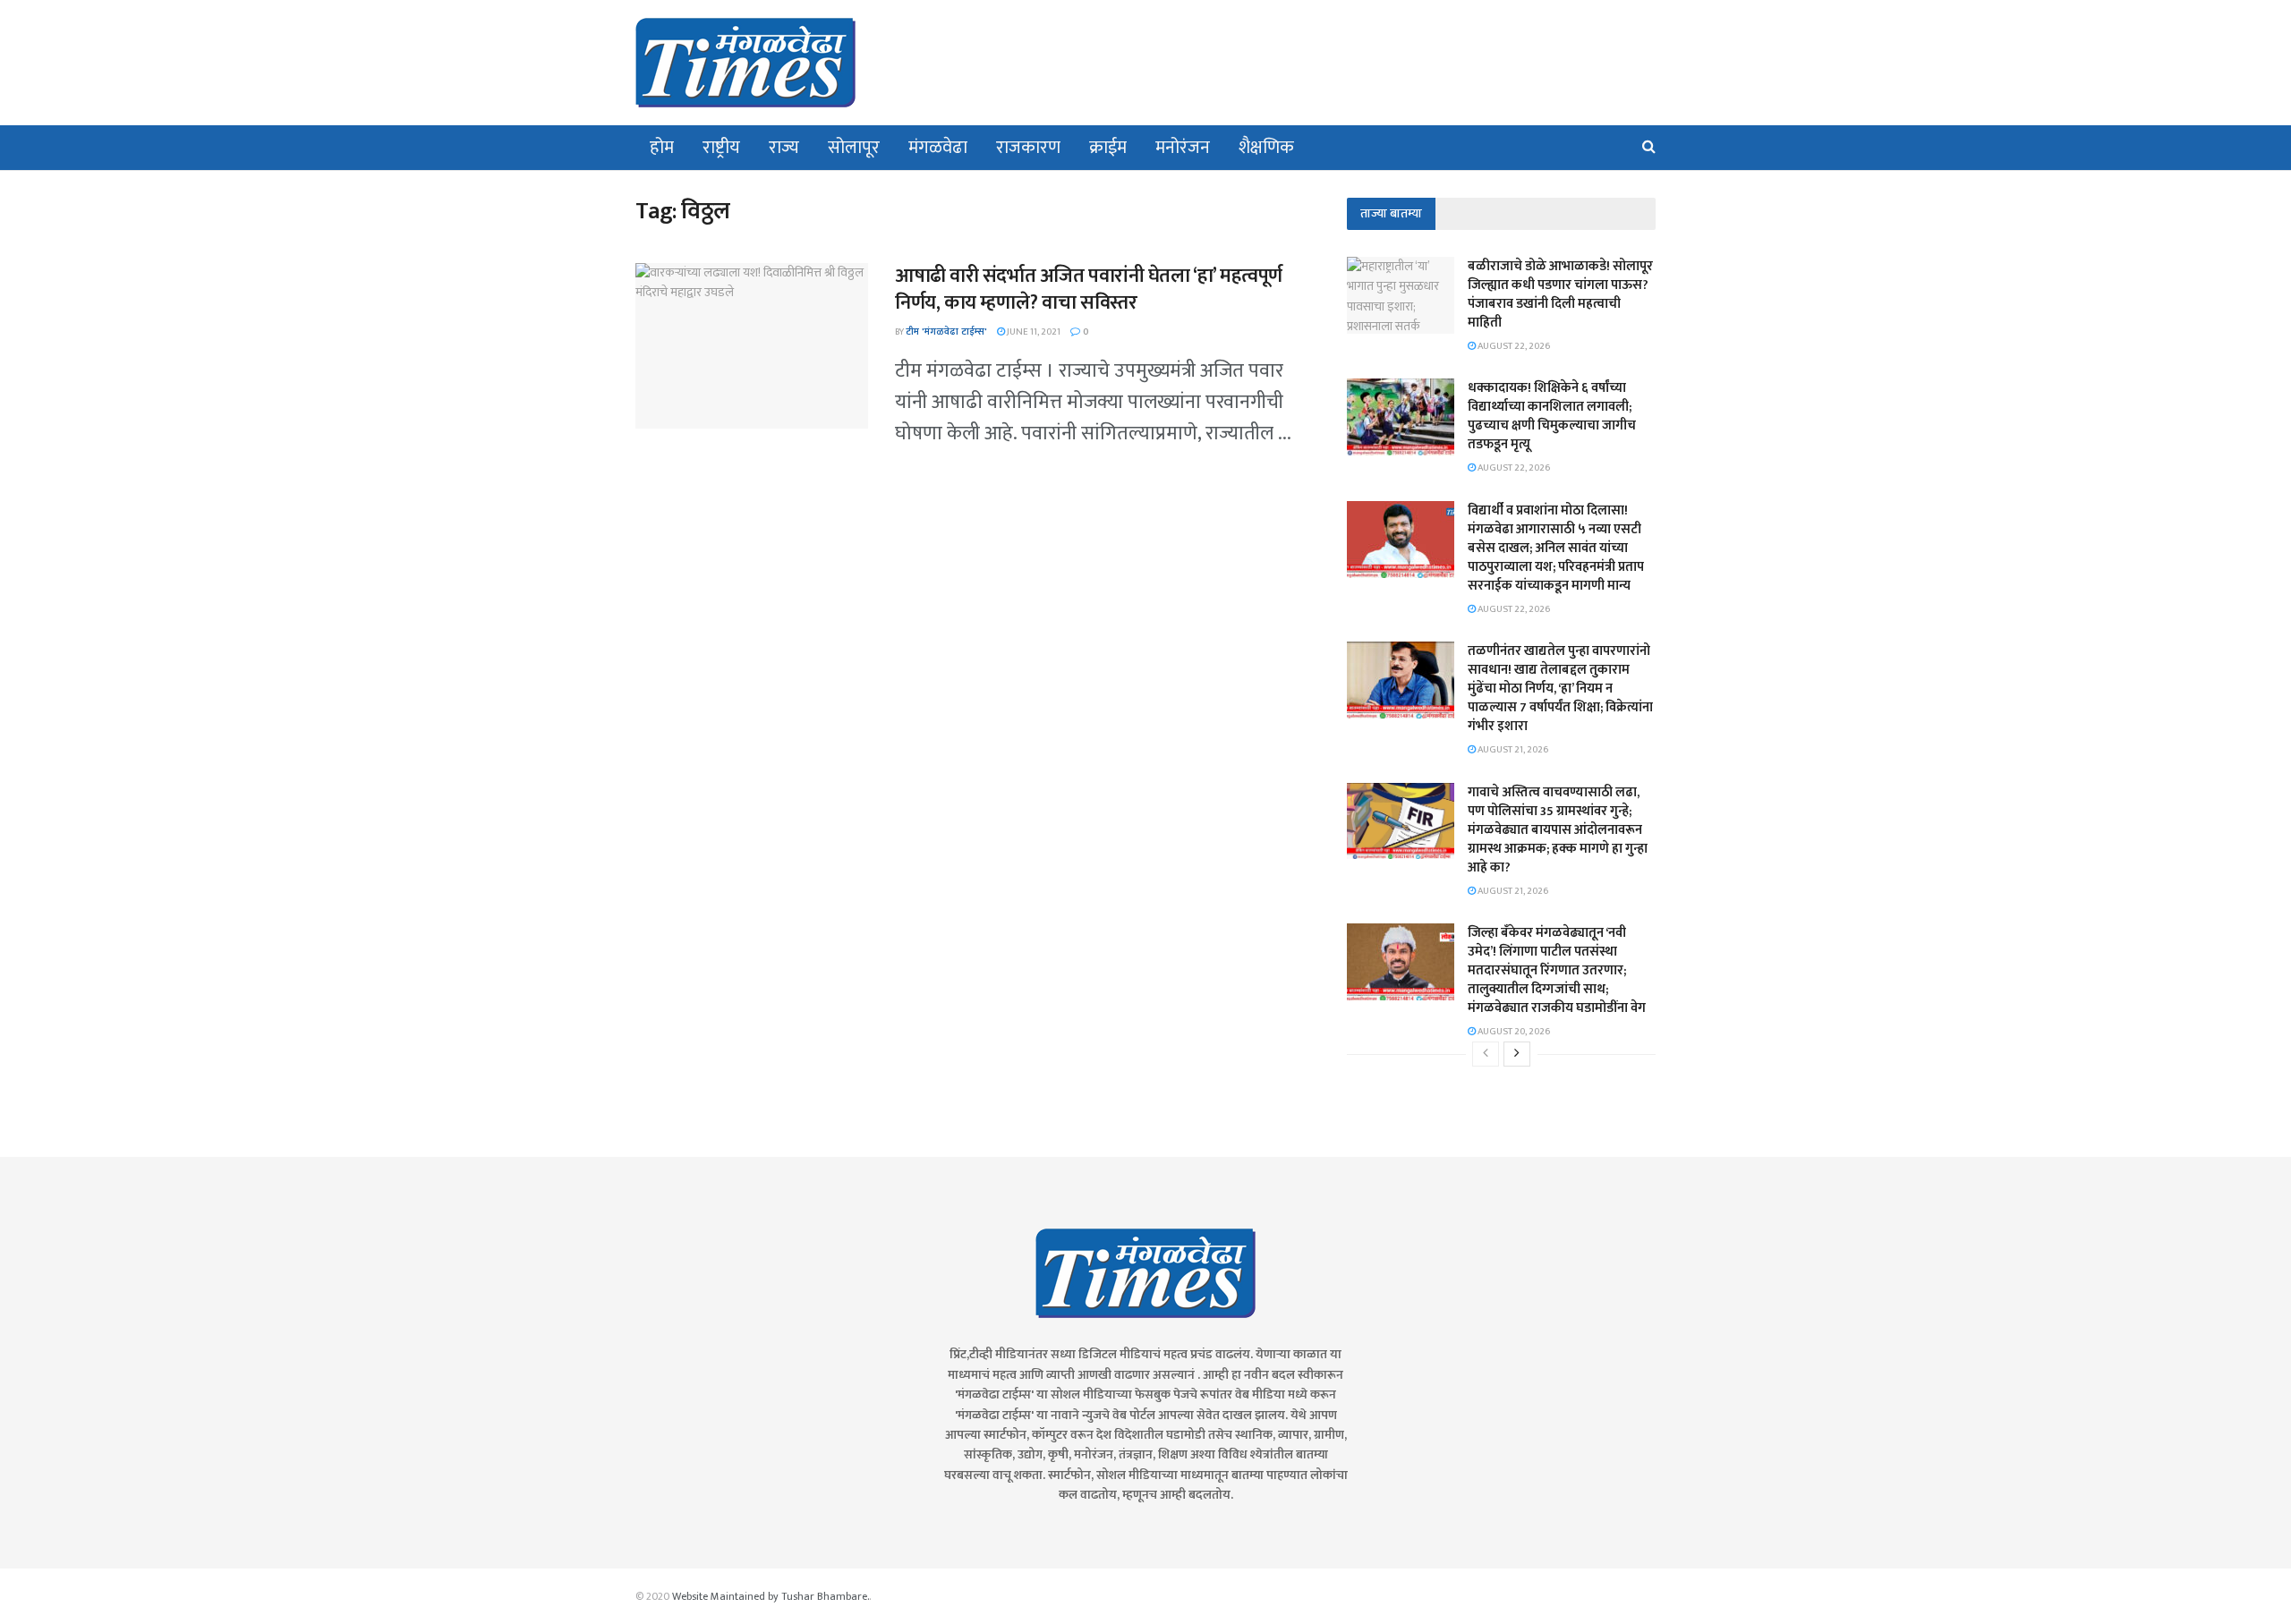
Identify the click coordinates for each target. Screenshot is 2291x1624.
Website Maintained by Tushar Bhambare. (771, 1596)
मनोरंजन (1183, 148)
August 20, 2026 (1513, 1032)
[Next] (1517, 1054)
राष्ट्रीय (721, 148)
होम (662, 148)
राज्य (784, 148)
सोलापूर (854, 148)
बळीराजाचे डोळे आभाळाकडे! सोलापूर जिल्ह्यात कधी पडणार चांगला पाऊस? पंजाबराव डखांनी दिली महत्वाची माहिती (1560, 294)
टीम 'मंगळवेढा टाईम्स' (946, 332)
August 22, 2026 (1513, 346)
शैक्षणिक (1266, 148)
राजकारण (1028, 148)
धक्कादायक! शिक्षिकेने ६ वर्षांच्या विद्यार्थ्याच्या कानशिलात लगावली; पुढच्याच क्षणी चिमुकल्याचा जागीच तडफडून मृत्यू (1552, 416)
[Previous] (1486, 1054)
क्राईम (1108, 148)
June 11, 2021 (1033, 332)
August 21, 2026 (1512, 750)
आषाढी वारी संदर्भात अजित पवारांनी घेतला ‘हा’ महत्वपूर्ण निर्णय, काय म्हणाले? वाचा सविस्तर (1089, 290)
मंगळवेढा (938, 148)
